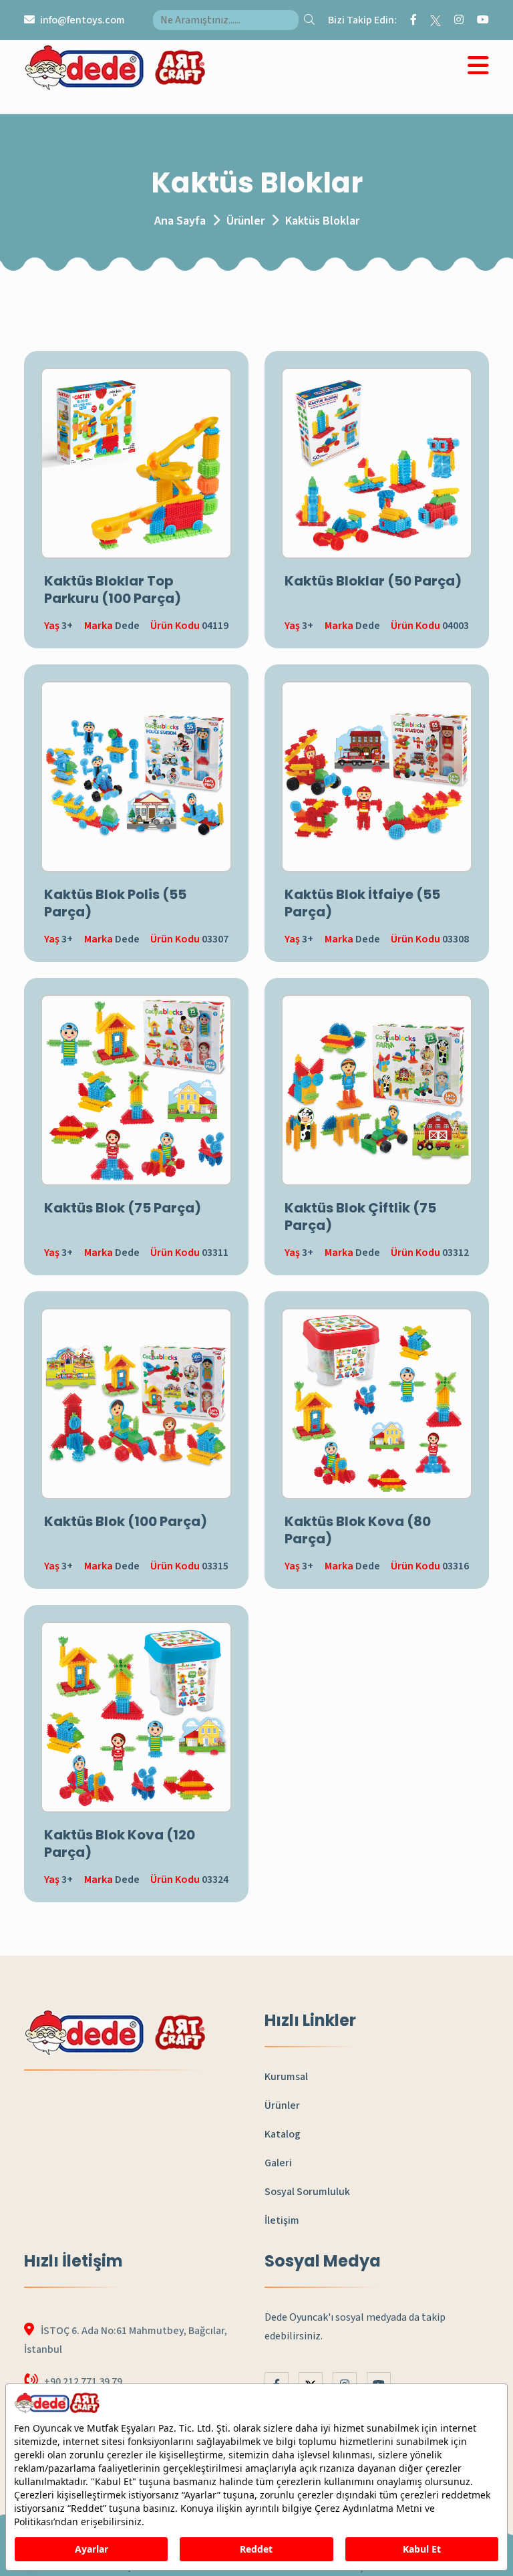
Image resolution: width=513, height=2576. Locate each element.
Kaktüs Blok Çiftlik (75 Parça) (360, 1216)
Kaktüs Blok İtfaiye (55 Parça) (362, 903)
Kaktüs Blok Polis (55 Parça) (115, 903)
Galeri (278, 2163)
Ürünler (245, 221)
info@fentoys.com (82, 20)
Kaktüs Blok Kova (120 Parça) (120, 1843)
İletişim (282, 2220)
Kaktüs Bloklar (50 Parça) (373, 581)
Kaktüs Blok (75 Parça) (123, 1208)
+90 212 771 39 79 (83, 2381)
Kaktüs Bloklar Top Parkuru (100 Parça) (113, 590)
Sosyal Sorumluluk (307, 2192)
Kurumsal (286, 2077)
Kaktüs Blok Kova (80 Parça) (358, 1530)
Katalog (283, 2134)
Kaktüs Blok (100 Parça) (126, 1521)
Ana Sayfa (180, 221)
